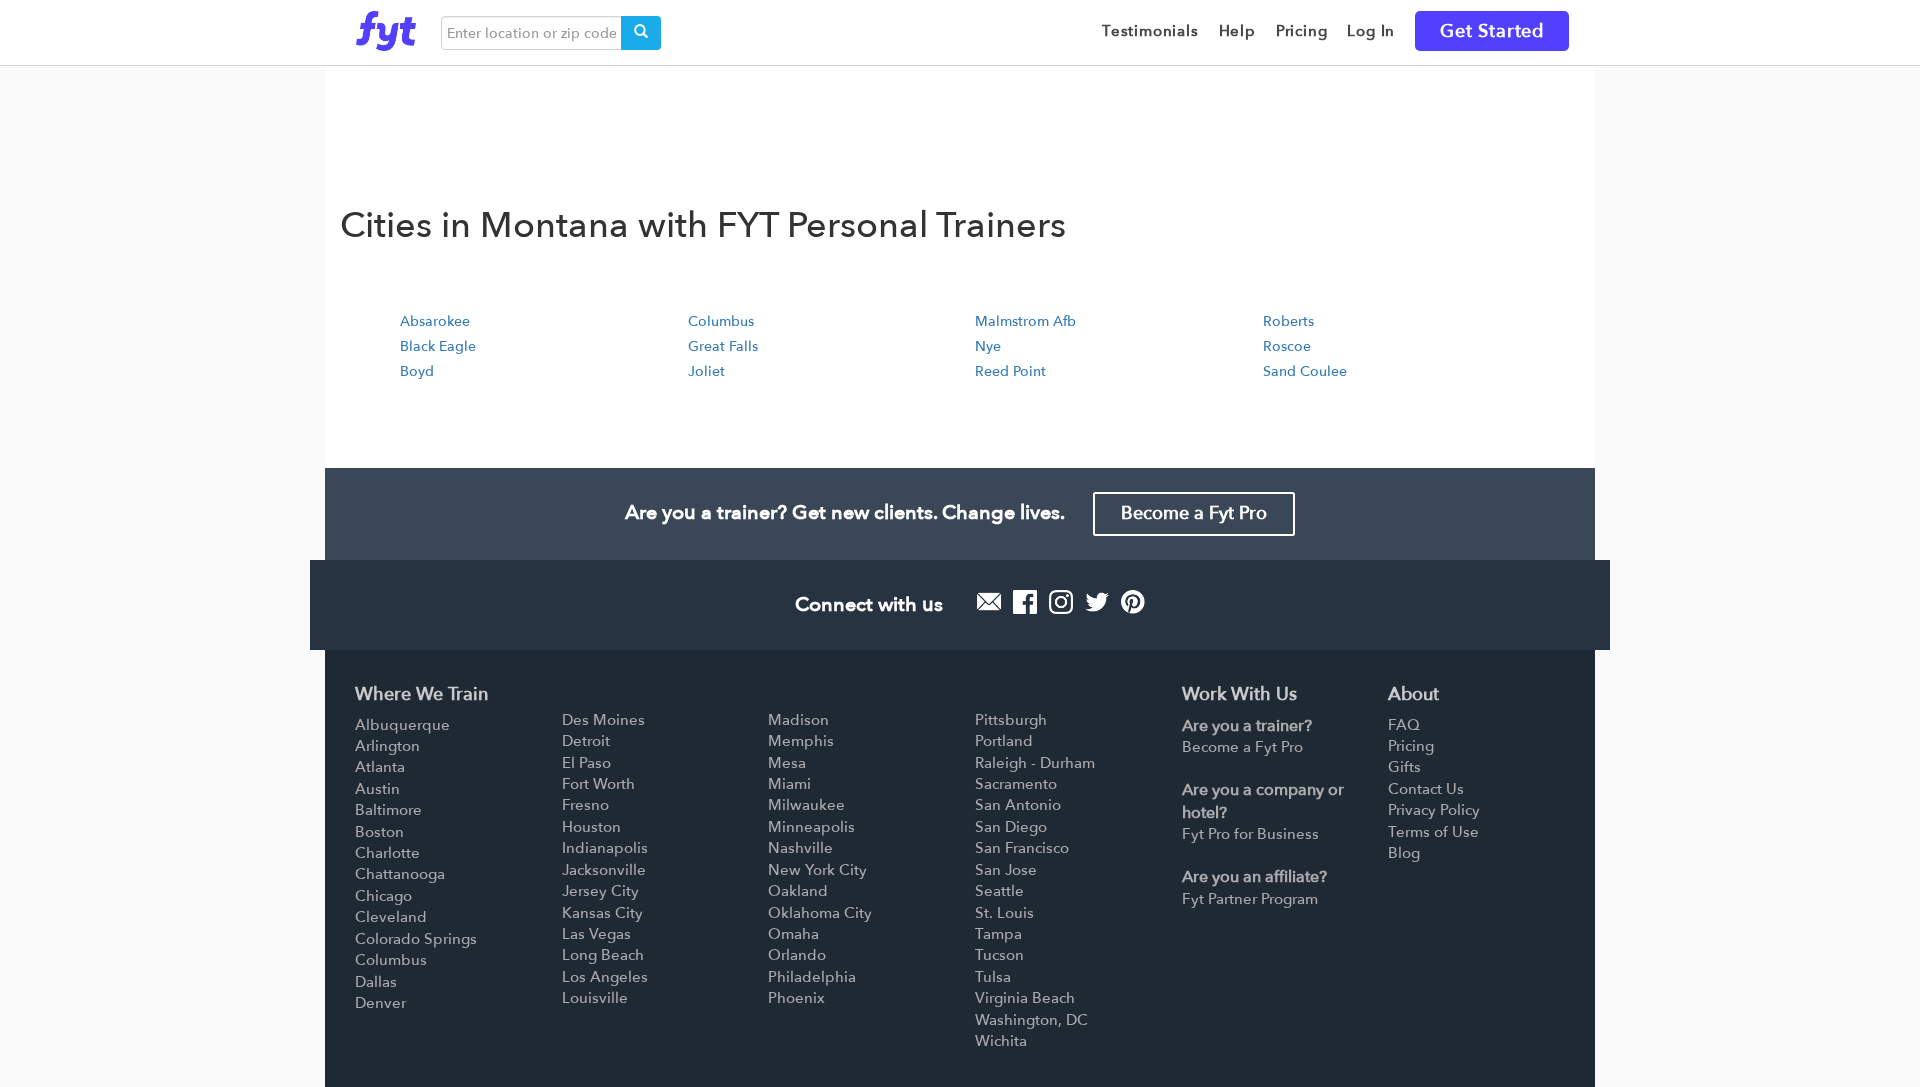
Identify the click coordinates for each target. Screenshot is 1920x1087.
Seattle (999, 891)
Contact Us (1426, 789)
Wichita (1001, 1041)
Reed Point (1010, 371)
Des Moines (603, 720)
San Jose (1006, 870)
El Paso (586, 763)
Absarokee (435, 321)
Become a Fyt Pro (1194, 513)
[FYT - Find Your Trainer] (386, 26)
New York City (817, 870)
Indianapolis (605, 848)
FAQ (1404, 725)
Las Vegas (596, 934)
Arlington (387, 746)
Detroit (586, 741)
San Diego (1011, 827)
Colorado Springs (416, 939)
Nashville (800, 848)
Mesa (787, 763)
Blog (1404, 853)
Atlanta (380, 767)
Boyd (417, 371)
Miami (789, 784)
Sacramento (1016, 784)
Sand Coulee (1305, 371)
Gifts (1404, 767)
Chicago (383, 896)
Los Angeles (605, 977)
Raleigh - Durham (1035, 763)
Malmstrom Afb (1025, 321)
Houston (591, 827)
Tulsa (993, 977)
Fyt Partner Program (1250, 899)
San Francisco (1022, 848)
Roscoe (1287, 346)
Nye (988, 346)
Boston (379, 832)
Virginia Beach (1025, 998)
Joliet (706, 371)
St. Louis (1004, 913)
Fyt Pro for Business (1250, 834)
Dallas (376, 982)
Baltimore (388, 810)
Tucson (999, 955)
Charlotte (387, 853)
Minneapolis (811, 827)
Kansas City (602, 913)
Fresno (585, 805)
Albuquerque (402, 725)
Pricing (1411, 746)
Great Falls (723, 346)
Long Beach (603, 955)
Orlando (797, 955)
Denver (380, 1003)
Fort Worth (598, 784)
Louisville (595, 998)
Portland (1004, 741)
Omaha (793, 934)
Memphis (801, 741)
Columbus (721, 321)
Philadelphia (812, 977)
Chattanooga (400, 874)
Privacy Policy (1434, 810)
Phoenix (796, 998)
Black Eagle (438, 346)
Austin (377, 789)
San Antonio (1018, 805)
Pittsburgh (1011, 720)
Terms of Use (1433, 832)
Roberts (1288, 321)
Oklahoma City (820, 913)
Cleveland (391, 917)
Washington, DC (1031, 1020)
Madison (798, 720)
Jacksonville (604, 870)
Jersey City (600, 891)
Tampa (998, 934)
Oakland (798, 891)
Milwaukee (806, 805)
